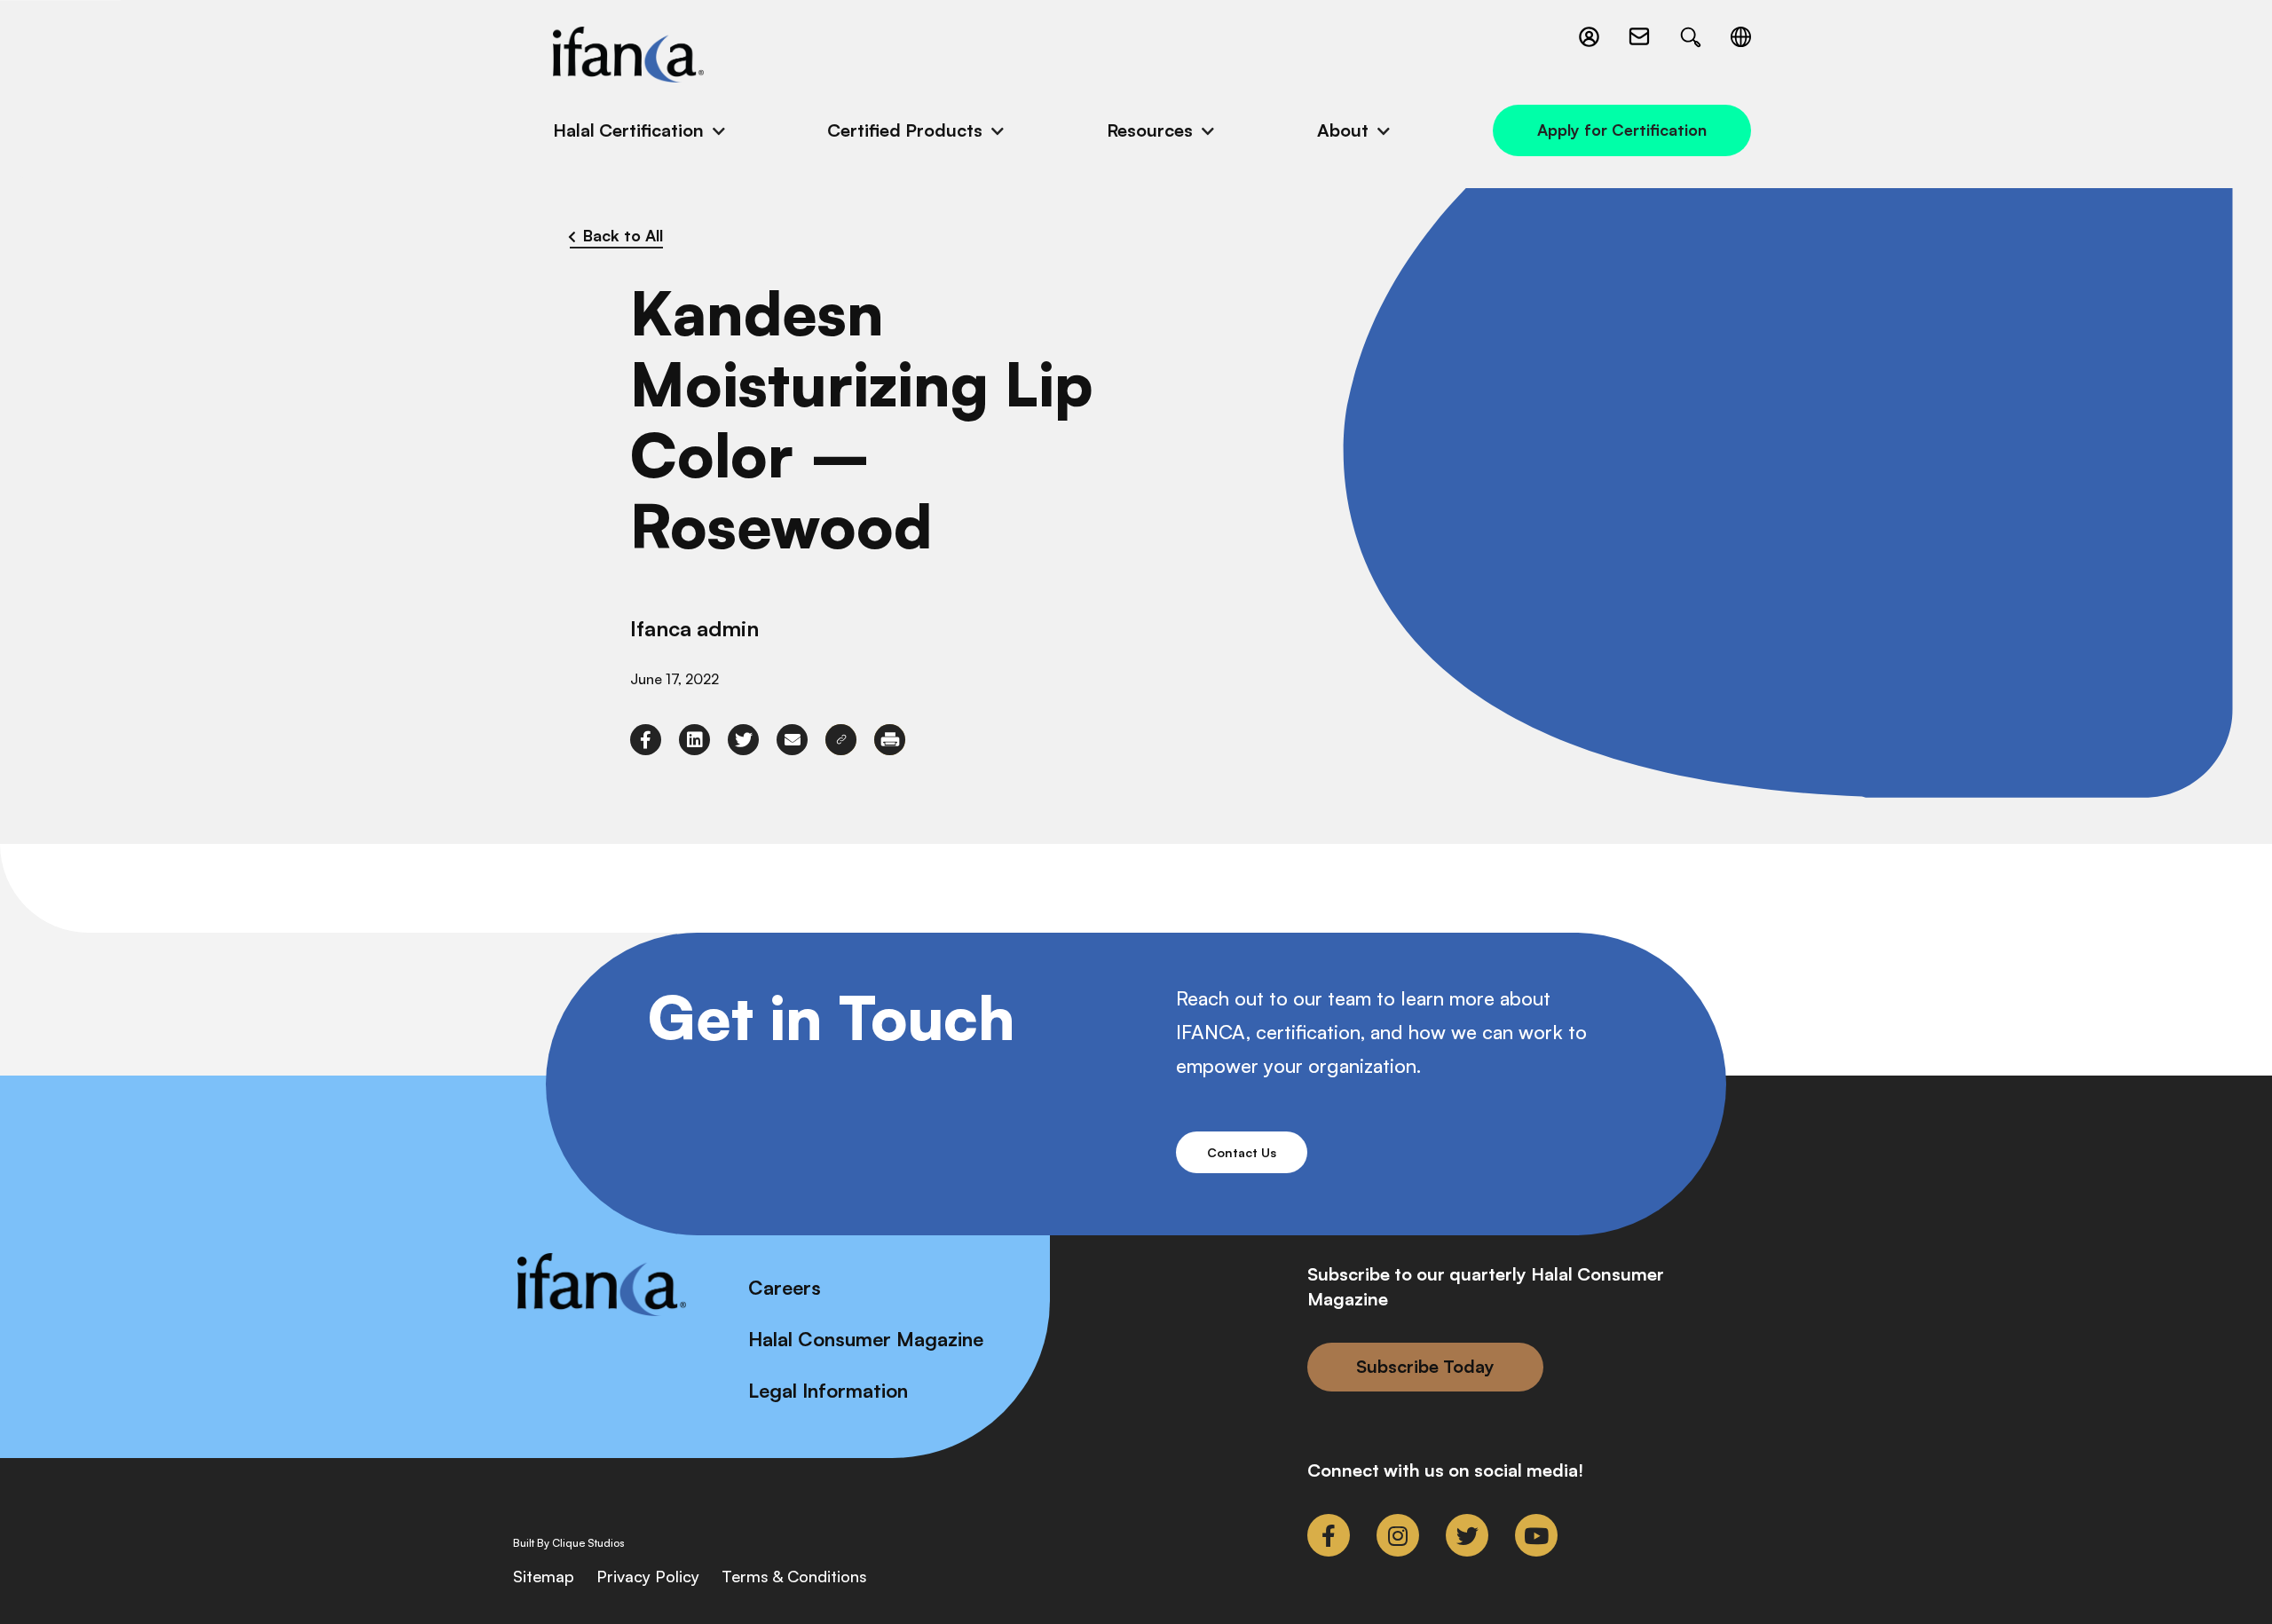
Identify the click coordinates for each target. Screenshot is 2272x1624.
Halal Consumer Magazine (866, 1339)
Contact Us (1242, 1152)
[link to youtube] (1536, 1535)
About (1343, 130)
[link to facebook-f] (646, 740)
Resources (1150, 130)
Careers (785, 1287)
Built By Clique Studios (569, 1543)
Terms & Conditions (794, 1576)
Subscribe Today (1425, 1366)
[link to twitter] (743, 740)
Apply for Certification (1622, 130)
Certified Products (905, 130)
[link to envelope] (792, 740)
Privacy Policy (648, 1576)
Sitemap (544, 1576)
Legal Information (828, 1390)
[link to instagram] (1398, 1535)
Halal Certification (628, 130)
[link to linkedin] (694, 740)
